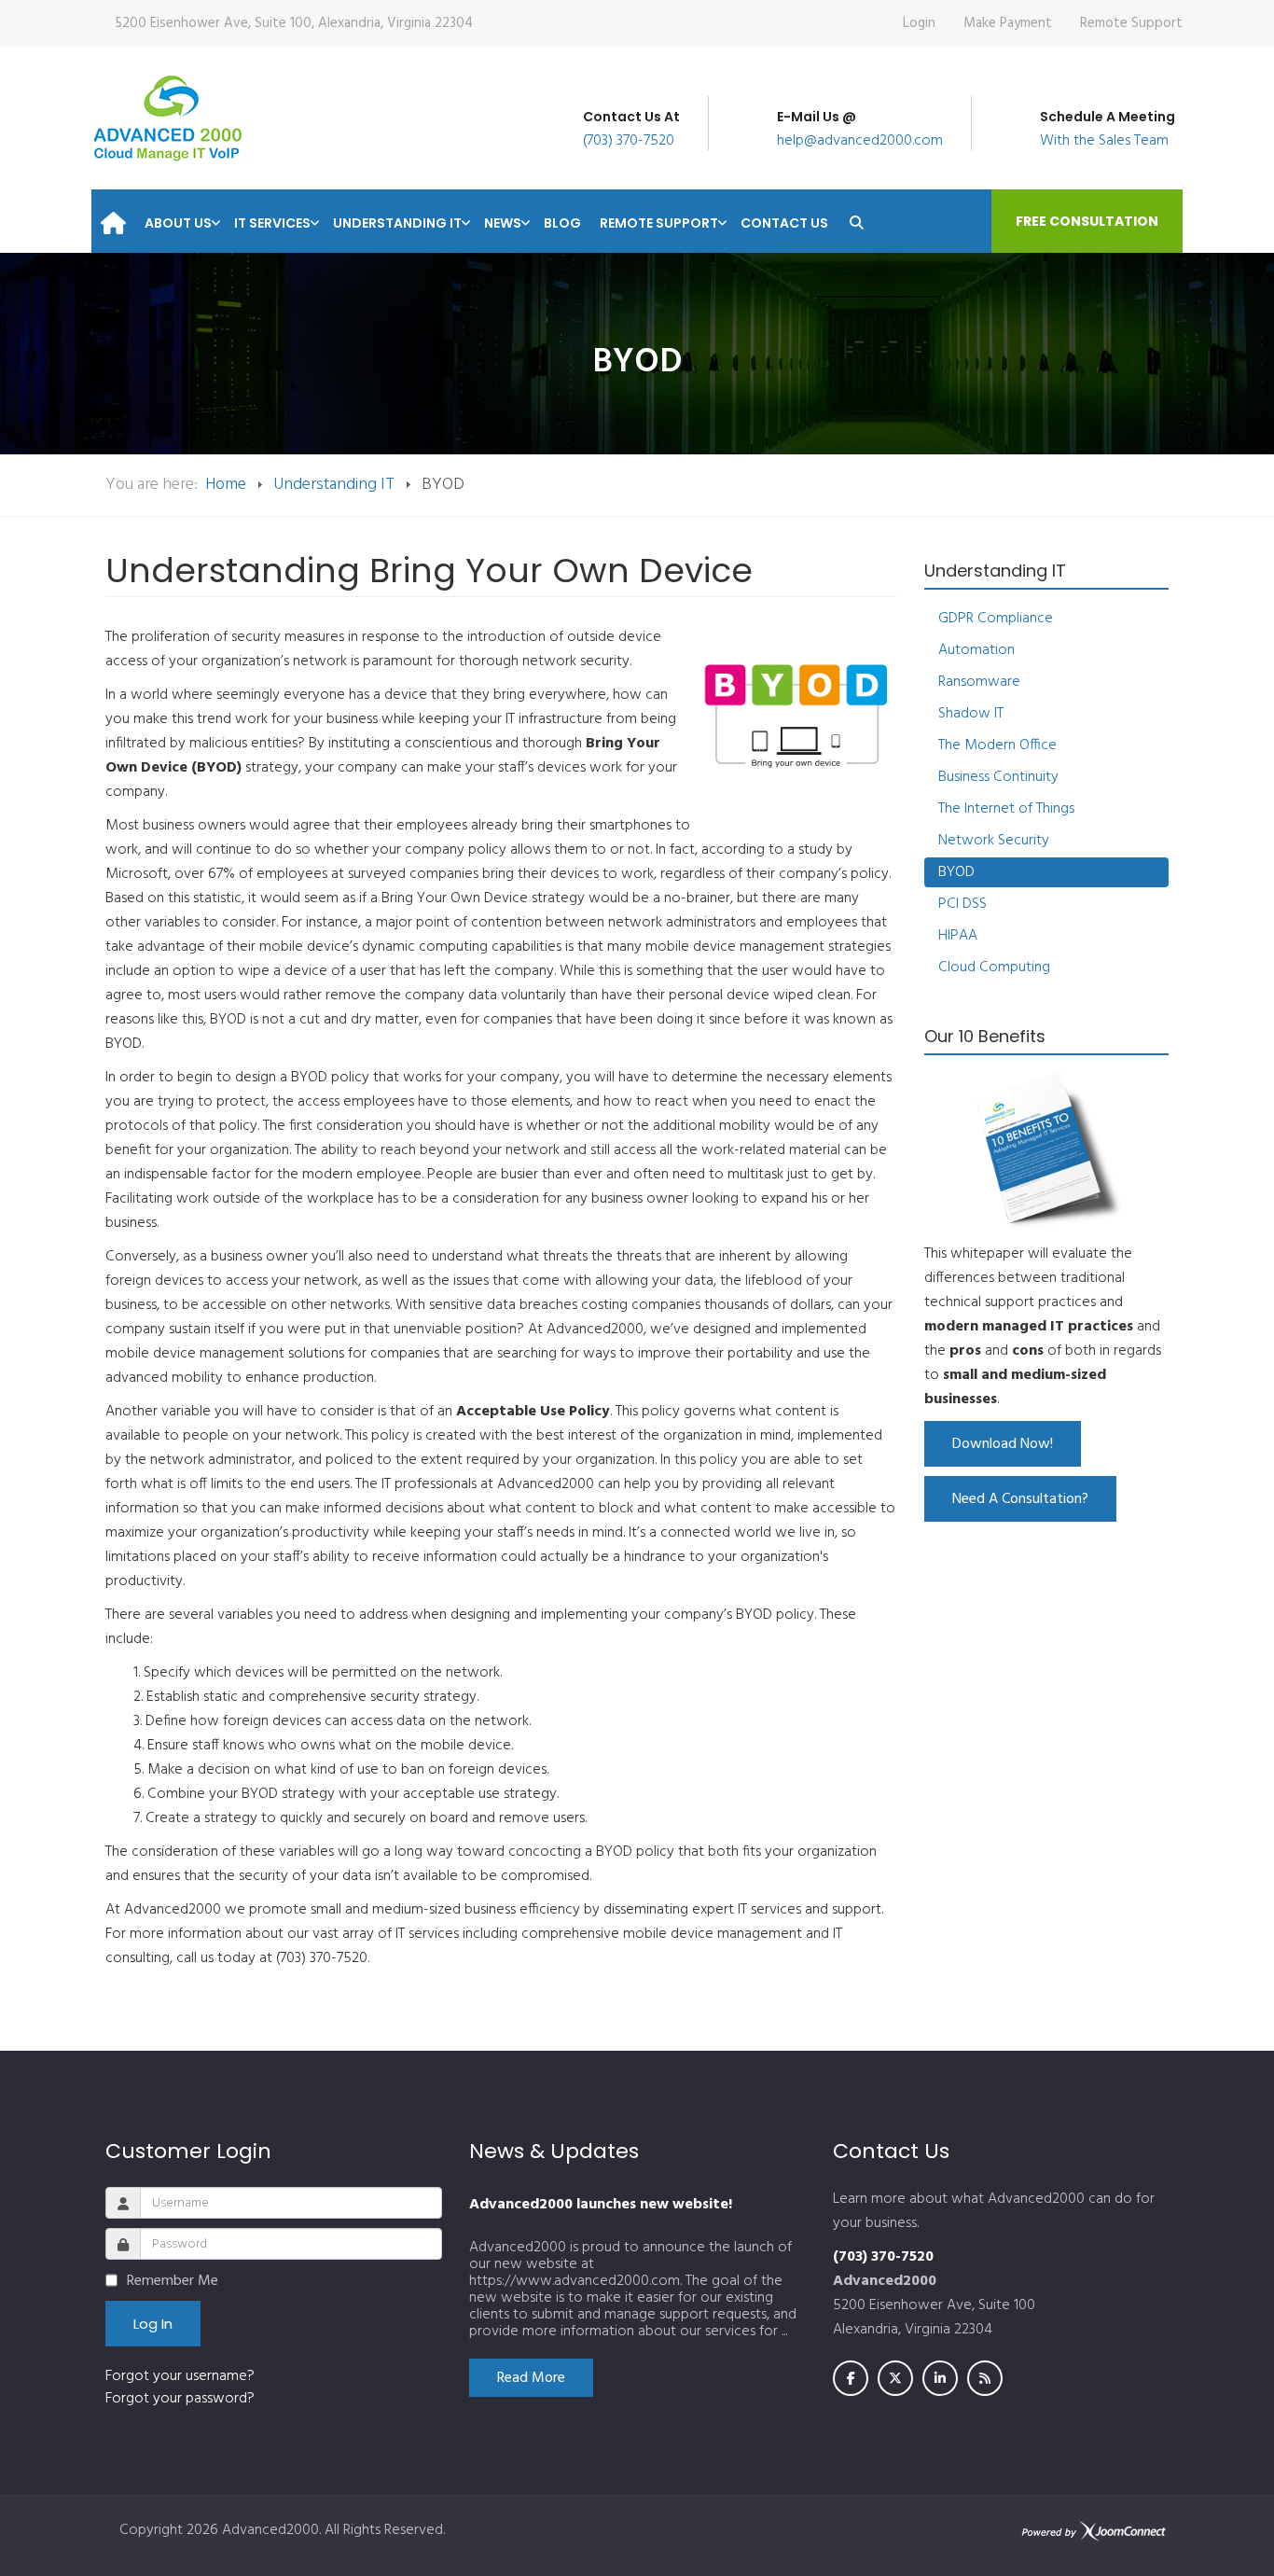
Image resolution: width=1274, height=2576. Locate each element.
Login (919, 23)
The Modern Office (997, 745)
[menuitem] (113, 217)
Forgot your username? (180, 2376)
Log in (153, 2324)
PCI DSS (962, 904)
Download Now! (1003, 1444)
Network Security (994, 841)
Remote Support (1131, 23)
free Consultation (1087, 221)
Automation (976, 650)
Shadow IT (971, 714)
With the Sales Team (1104, 141)
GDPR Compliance (996, 619)
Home (226, 485)
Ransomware (979, 682)
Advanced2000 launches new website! (601, 2205)
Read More (531, 2378)
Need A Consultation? (1020, 1499)
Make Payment (1008, 23)
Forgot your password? (180, 2399)
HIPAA (958, 936)
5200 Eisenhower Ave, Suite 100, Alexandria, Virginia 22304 (294, 23)
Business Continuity (998, 777)
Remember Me (173, 2281)
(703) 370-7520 (629, 141)
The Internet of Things (1006, 809)
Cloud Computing (994, 968)
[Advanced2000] (167, 118)
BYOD (956, 872)
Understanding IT (334, 485)
